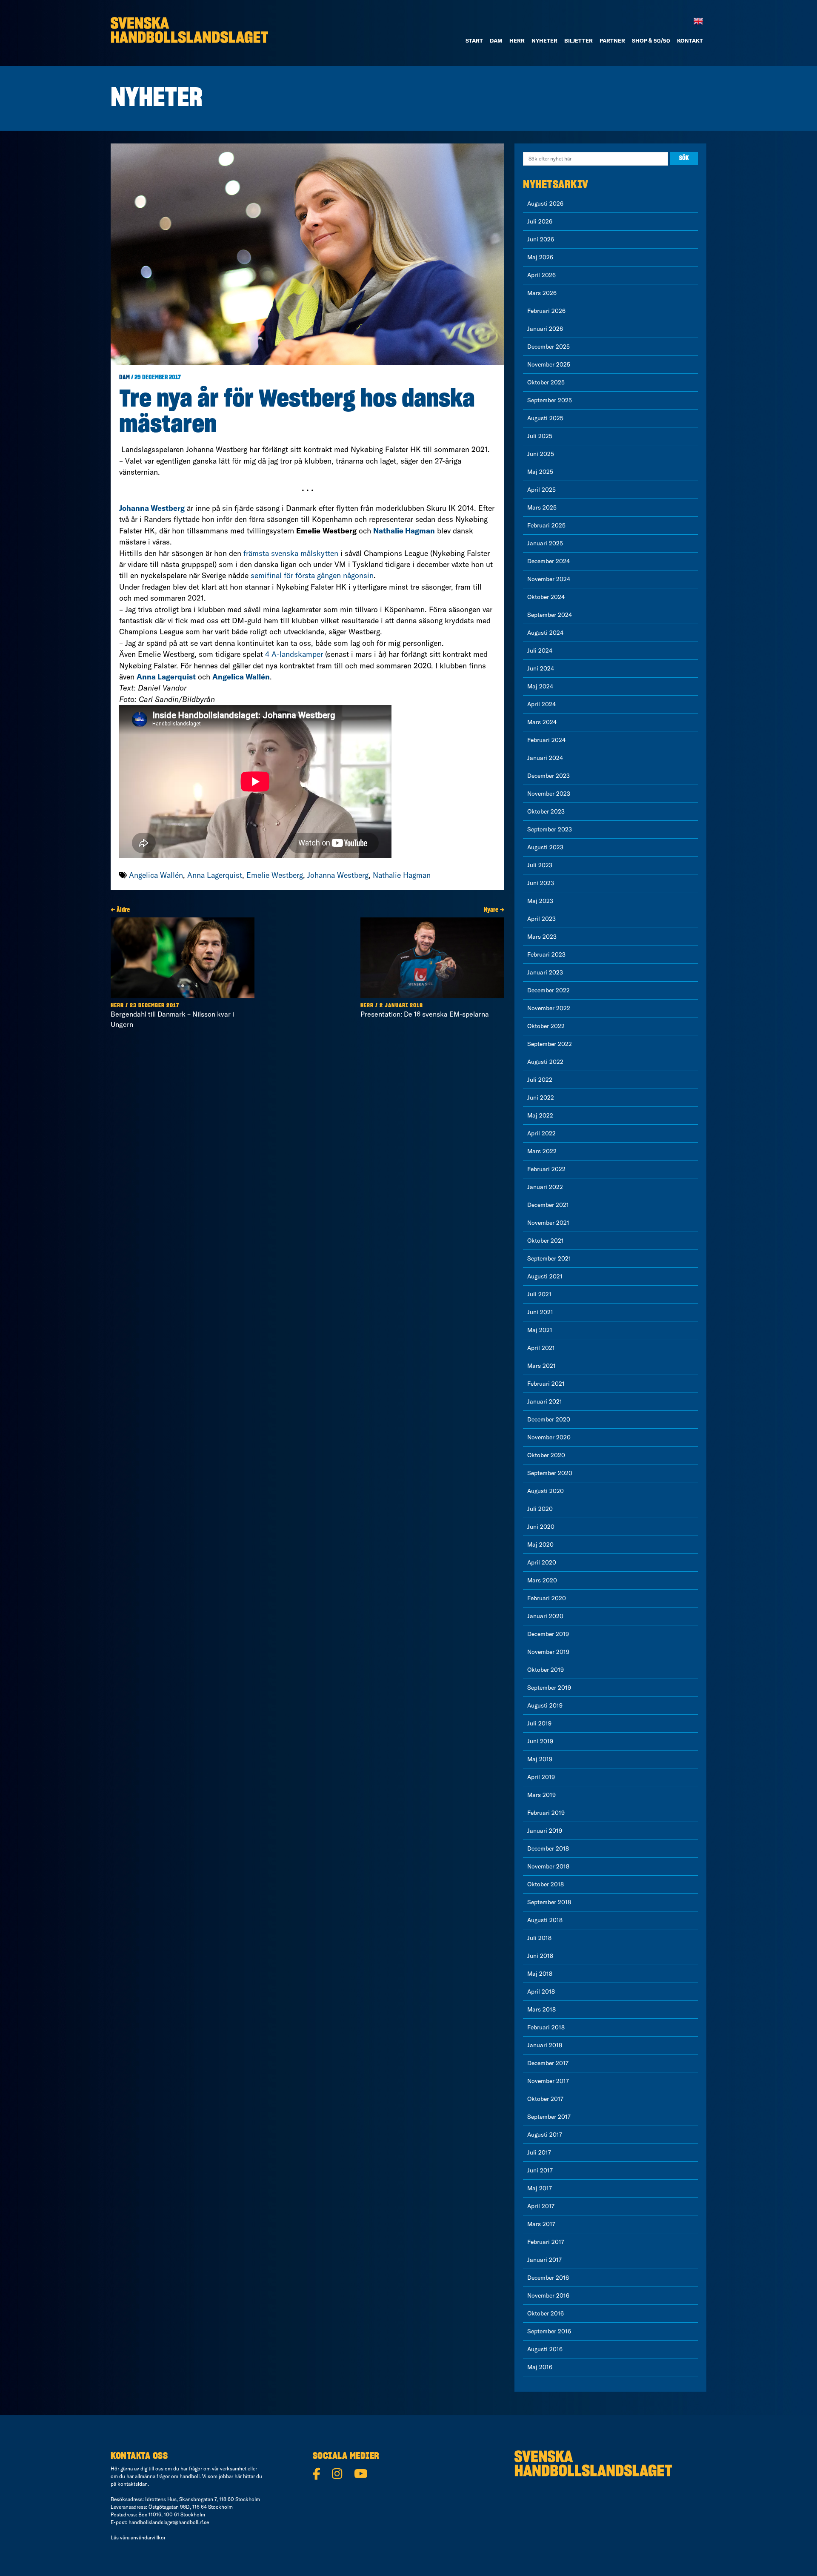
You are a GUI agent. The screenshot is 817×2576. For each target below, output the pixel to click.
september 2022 (550, 1044)
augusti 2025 (545, 418)
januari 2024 (545, 758)
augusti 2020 (546, 1491)
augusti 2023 (545, 847)
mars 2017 (541, 2224)
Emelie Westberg (275, 875)
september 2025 (550, 400)
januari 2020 (545, 1616)
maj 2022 (540, 1115)
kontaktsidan (133, 2484)
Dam (124, 378)
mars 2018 (541, 2009)
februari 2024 (546, 740)
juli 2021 (539, 1294)
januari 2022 (545, 1187)
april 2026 (541, 275)
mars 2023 (542, 937)
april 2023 (541, 919)
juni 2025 (541, 454)
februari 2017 (546, 2242)
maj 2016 (540, 2367)
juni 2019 (540, 1741)
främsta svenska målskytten (291, 553)
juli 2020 (540, 1509)
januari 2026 (545, 329)
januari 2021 (545, 1401)
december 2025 (548, 347)
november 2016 (548, 2295)
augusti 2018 (545, 1920)
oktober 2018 (546, 1884)
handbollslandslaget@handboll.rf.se (169, 2522)
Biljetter (578, 40)
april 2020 (542, 1562)
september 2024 (550, 615)
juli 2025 (540, 436)
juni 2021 (540, 1312)
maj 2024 (540, 686)
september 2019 (549, 1688)
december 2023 (548, 776)
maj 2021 (540, 1330)
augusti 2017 (545, 2135)
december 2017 (548, 2063)
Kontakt (690, 40)
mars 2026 (542, 293)
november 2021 (548, 1223)
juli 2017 (539, 2152)
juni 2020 (541, 1527)
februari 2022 (546, 1169)
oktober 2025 (546, 382)
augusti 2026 (545, 203)
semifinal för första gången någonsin (312, 575)
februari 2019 (546, 1813)
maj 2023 (540, 901)
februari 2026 (546, 311)
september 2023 (550, 829)
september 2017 (549, 2117)
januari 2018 (545, 2045)
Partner (612, 40)
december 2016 (548, 2278)
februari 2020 (547, 1598)
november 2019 (548, 1652)
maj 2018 (540, 1974)
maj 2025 (540, 472)
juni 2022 (541, 1097)
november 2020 (549, 1437)
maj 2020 (540, 1544)
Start (474, 40)
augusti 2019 (545, 1705)
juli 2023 (540, 865)
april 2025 (541, 490)
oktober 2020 (546, 1455)
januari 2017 (544, 2260)
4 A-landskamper (294, 654)
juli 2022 (540, 1080)
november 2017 (548, 2081)
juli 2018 (539, 1938)
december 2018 (548, 1848)
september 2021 (549, 1258)
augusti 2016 (545, 2349)
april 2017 (541, 2206)
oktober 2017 (545, 2099)
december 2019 (548, 1634)
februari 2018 (546, 2027)
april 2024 (541, 704)
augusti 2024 (545, 633)
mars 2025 (542, 507)
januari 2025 (545, 543)
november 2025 (549, 364)
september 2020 (550, 1473)
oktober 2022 (546, 1026)
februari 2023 (546, 954)
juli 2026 (540, 221)
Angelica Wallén (156, 875)
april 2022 (541, 1133)
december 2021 (548, 1205)
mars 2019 (541, 1795)
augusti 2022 (545, 1062)
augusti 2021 (545, 1276)
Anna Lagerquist (215, 875)
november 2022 (549, 1008)
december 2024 (548, 561)
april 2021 (541, 1348)
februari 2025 (546, 525)
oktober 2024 (546, 597)
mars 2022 (542, 1151)
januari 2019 (545, 1831)
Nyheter (544, 40)
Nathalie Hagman (402, 875)
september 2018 (549, 1902)
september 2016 (549, 2331)
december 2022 (548, 990)
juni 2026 (541, 239)
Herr (517, 40)
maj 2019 (540, 1759)
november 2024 (549, 579)
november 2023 (549, 794)
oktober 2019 (546, 1670)
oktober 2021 (546, 1241)
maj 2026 (540, 257)
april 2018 (541, 1991)
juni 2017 (540, 2170)
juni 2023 (541, 883)
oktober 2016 (546, 2313)
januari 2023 (545, 972)
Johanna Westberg (338, 875)
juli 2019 (539, 1723)
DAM (496, 40)
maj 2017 (540, 2188)
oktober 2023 (546, 811)
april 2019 (541, 1777)
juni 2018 (540, 1956)
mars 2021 (541, 1366)
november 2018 (548, 1866)
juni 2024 (541, 668)
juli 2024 (540, 650)
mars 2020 (542, 1580)
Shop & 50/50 (651, 40)
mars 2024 (542, 722)
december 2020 (549, 1419)
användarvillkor (148, 2537)
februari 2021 (546, 1384)
